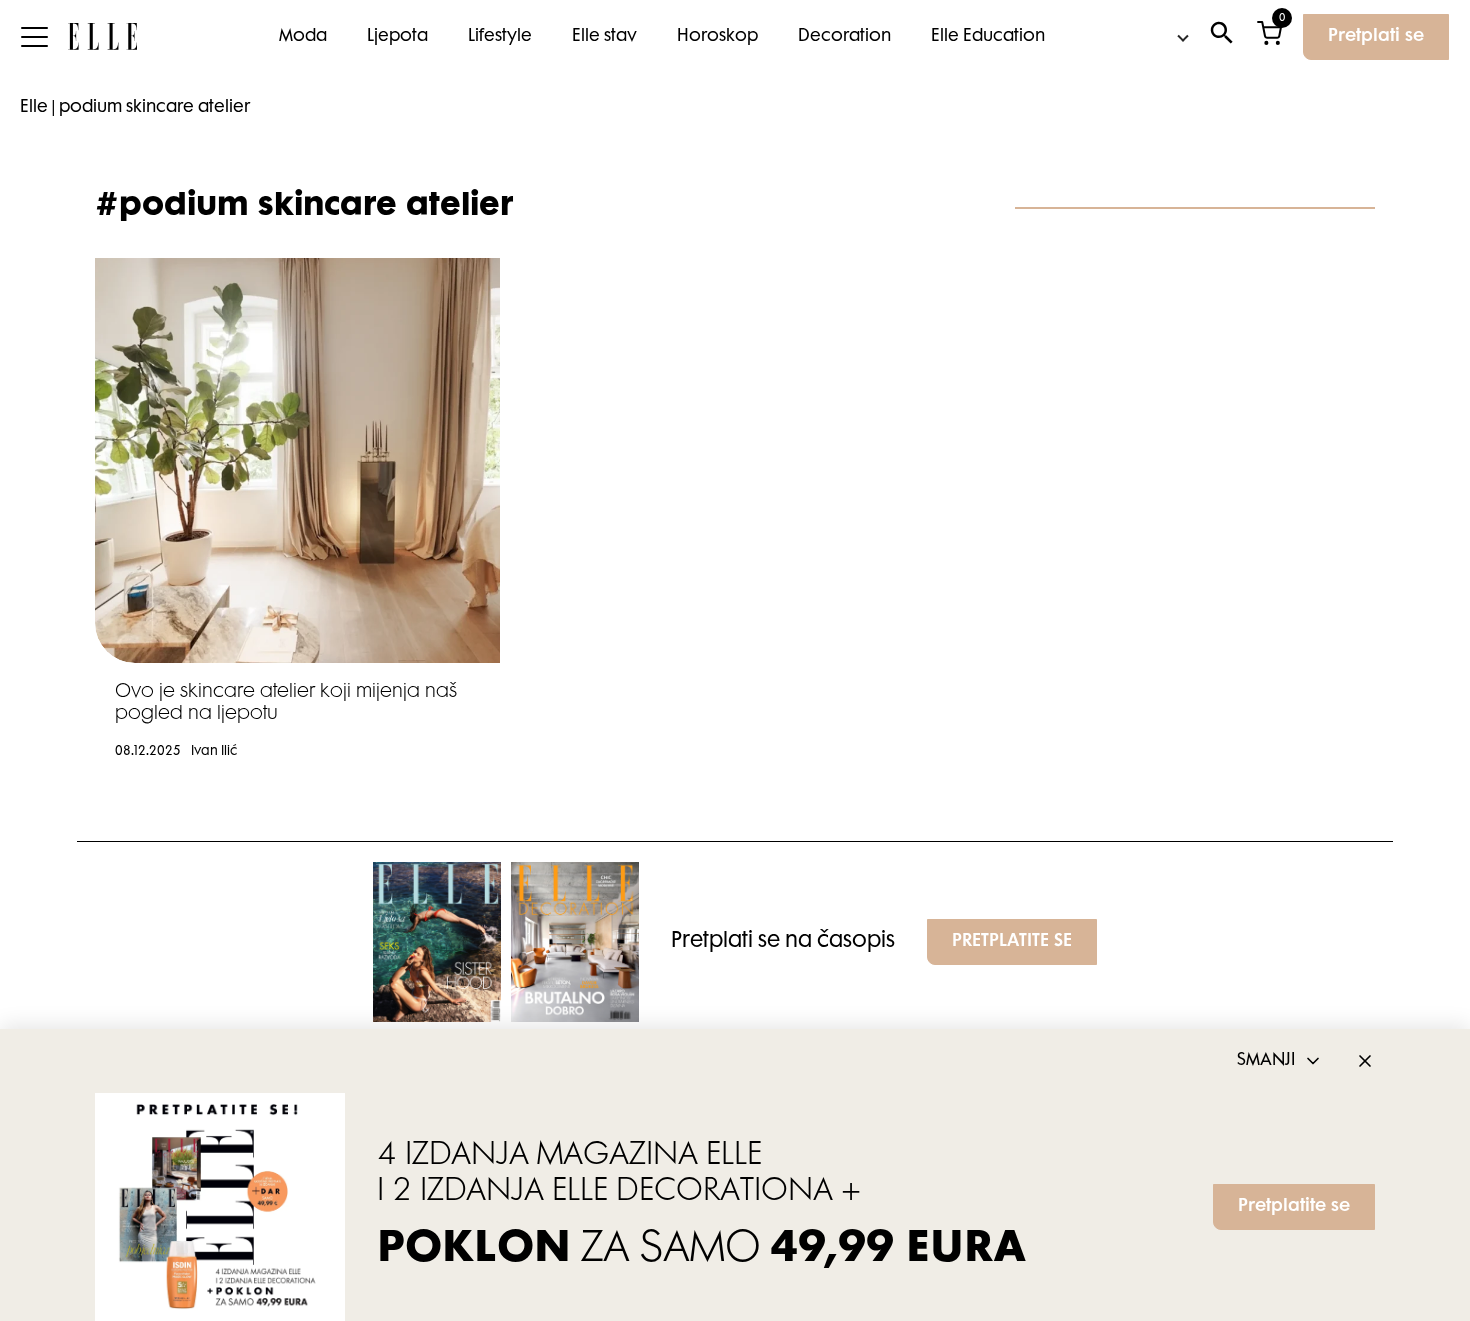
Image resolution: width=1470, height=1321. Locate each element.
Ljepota (397, 37)
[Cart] (1269, 37)
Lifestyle (500, 37)
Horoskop (717, 37)
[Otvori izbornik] (34, 37)
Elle (34, 108)
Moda (303, 37)
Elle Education (988, 37)
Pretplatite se (1294, 1207)
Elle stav (604, 37)
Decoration (844, 37)
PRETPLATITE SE (1012, 942)
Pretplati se (1376, 37)
